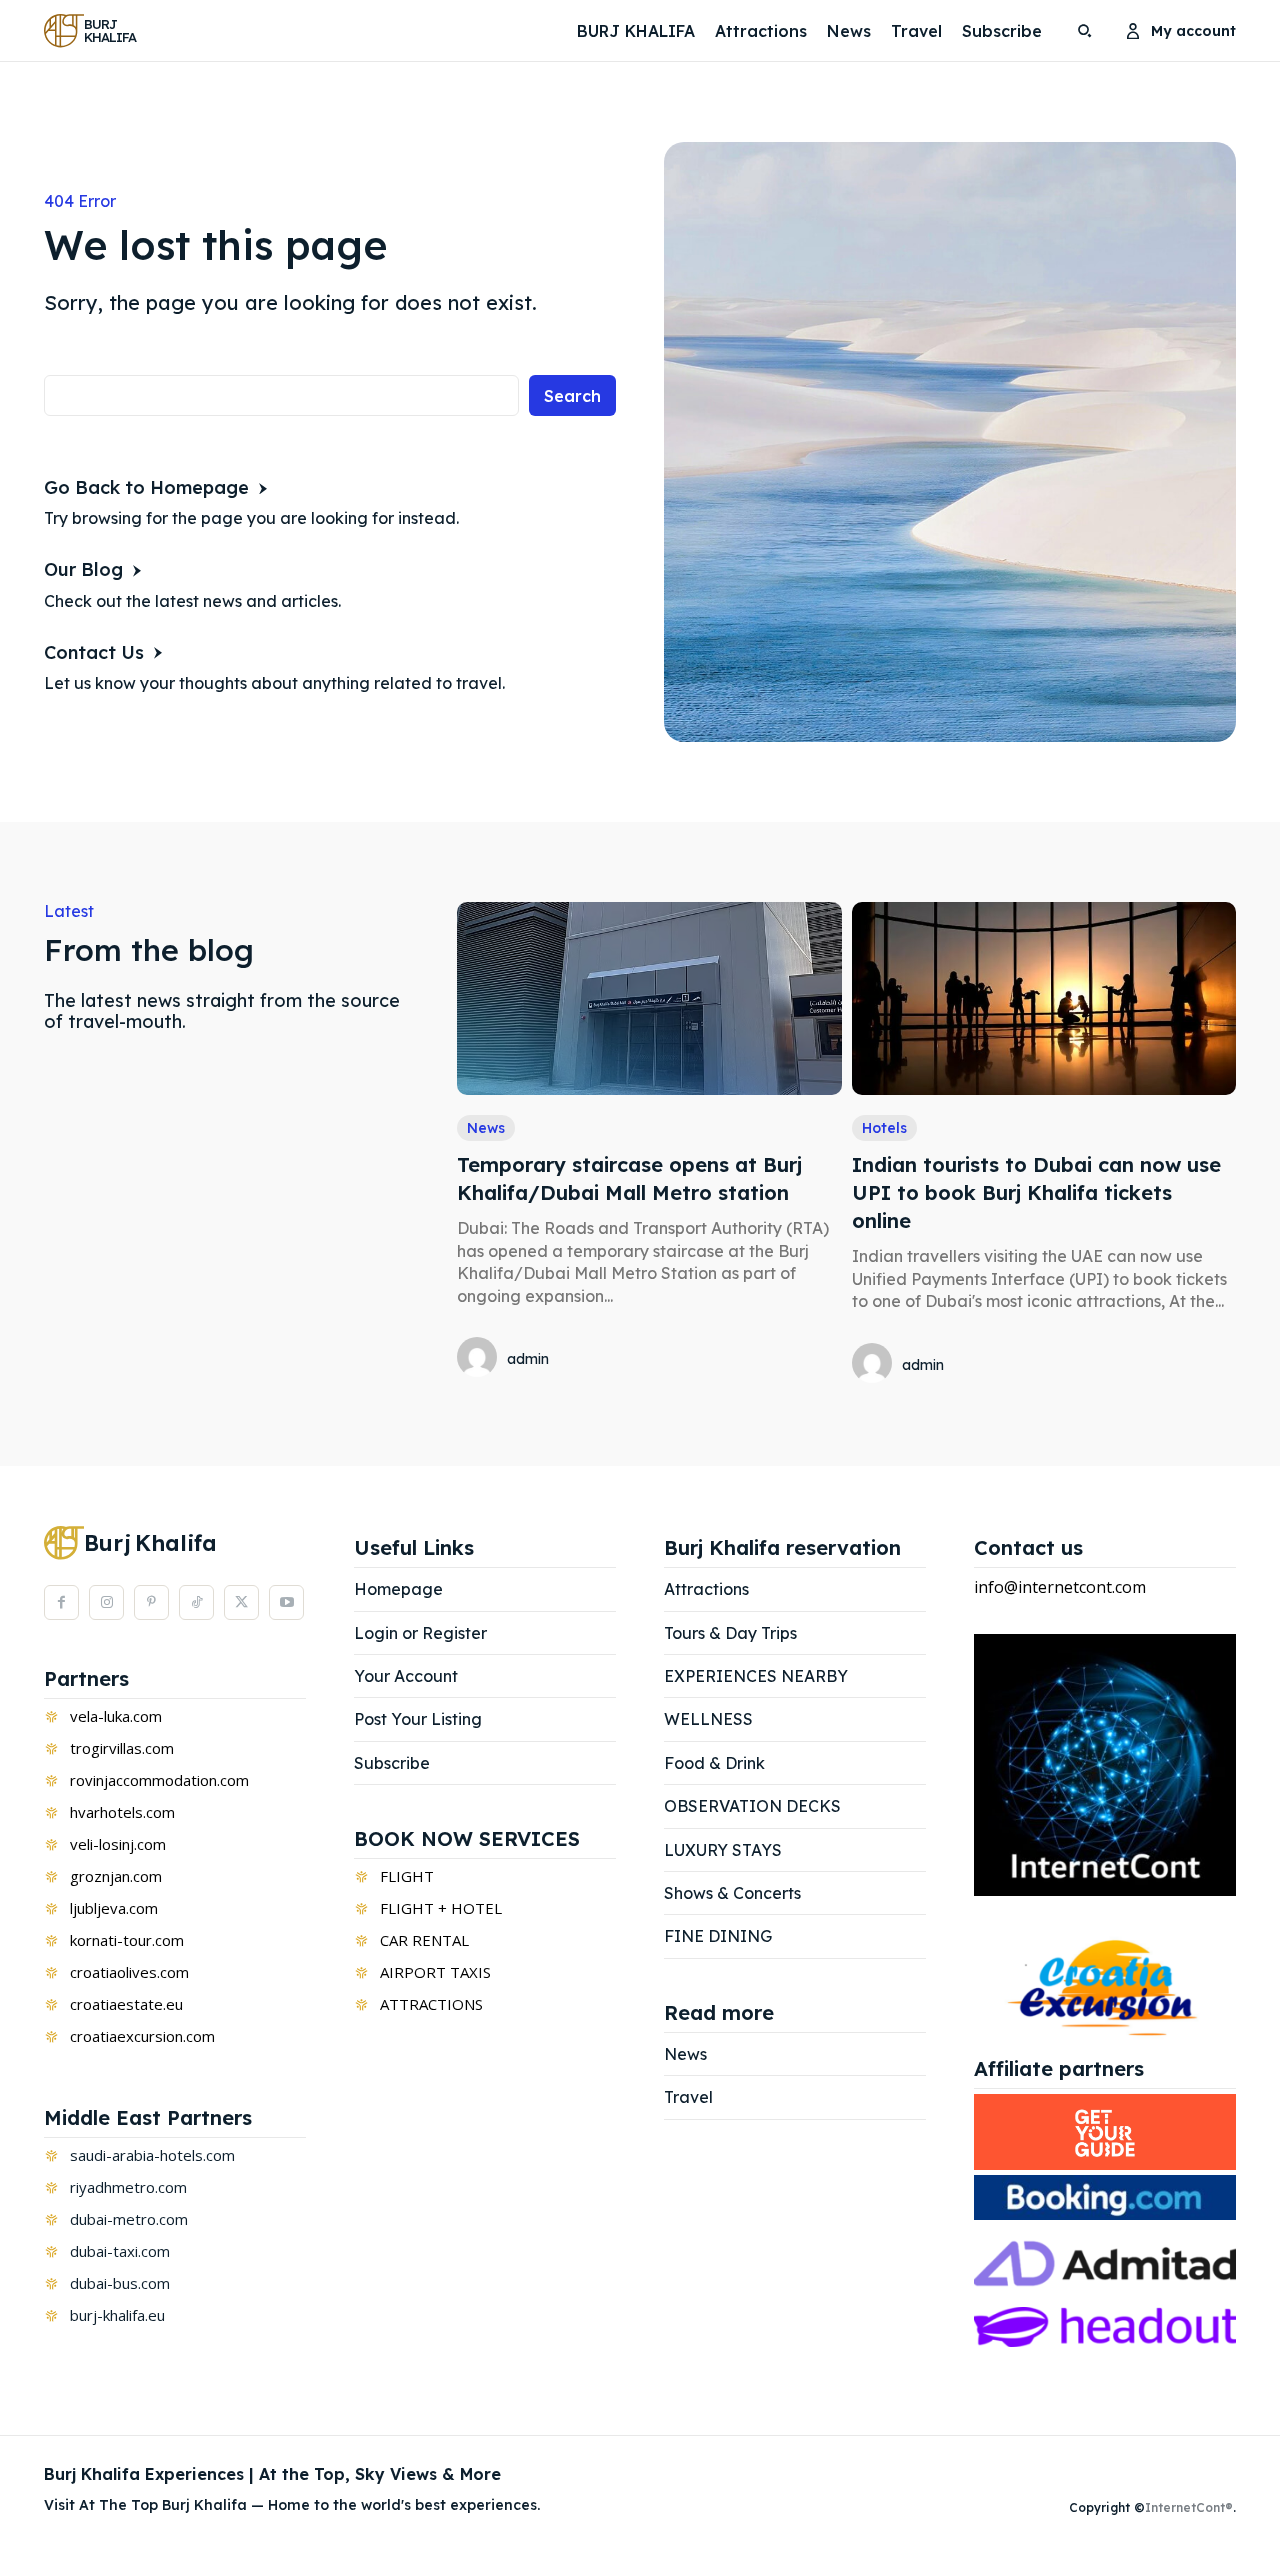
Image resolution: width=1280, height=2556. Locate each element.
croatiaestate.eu (126, 2004)
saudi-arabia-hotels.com (152, 2155)
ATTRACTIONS (431, 2004)
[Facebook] (61, 1602)
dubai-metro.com (129, 2219)
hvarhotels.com (122, 1812)
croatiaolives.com (129, 1972)
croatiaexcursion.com (142, 2036)
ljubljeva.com (114, 1908)
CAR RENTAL (424, 1940)
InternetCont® (1189, 2507)
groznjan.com (116, 1876)
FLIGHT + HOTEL (441, 1908)
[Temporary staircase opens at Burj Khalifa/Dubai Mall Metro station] (649, 998)
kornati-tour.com (127, 1940)
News (486, 1128)
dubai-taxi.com (120, 2251)
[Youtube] (286, 1602)
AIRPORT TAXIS (435, 1972)
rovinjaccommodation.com (159, 1780)
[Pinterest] (151, 1602)
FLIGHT (407, 1876)
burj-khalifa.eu (117, 2315)
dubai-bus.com (120, 2283)
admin (528, 1359)
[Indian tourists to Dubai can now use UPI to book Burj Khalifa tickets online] (1044, 998)
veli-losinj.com (118, 1844)
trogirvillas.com (122, 1748)
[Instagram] (106, 1602)
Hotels (884, 1128)
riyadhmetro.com (128, 2187)
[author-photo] (480, 1359)
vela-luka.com (116, 1716)
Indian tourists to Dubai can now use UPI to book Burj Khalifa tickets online (1036, 1192)
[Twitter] (241, 1602)
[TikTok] (196, 1602)
